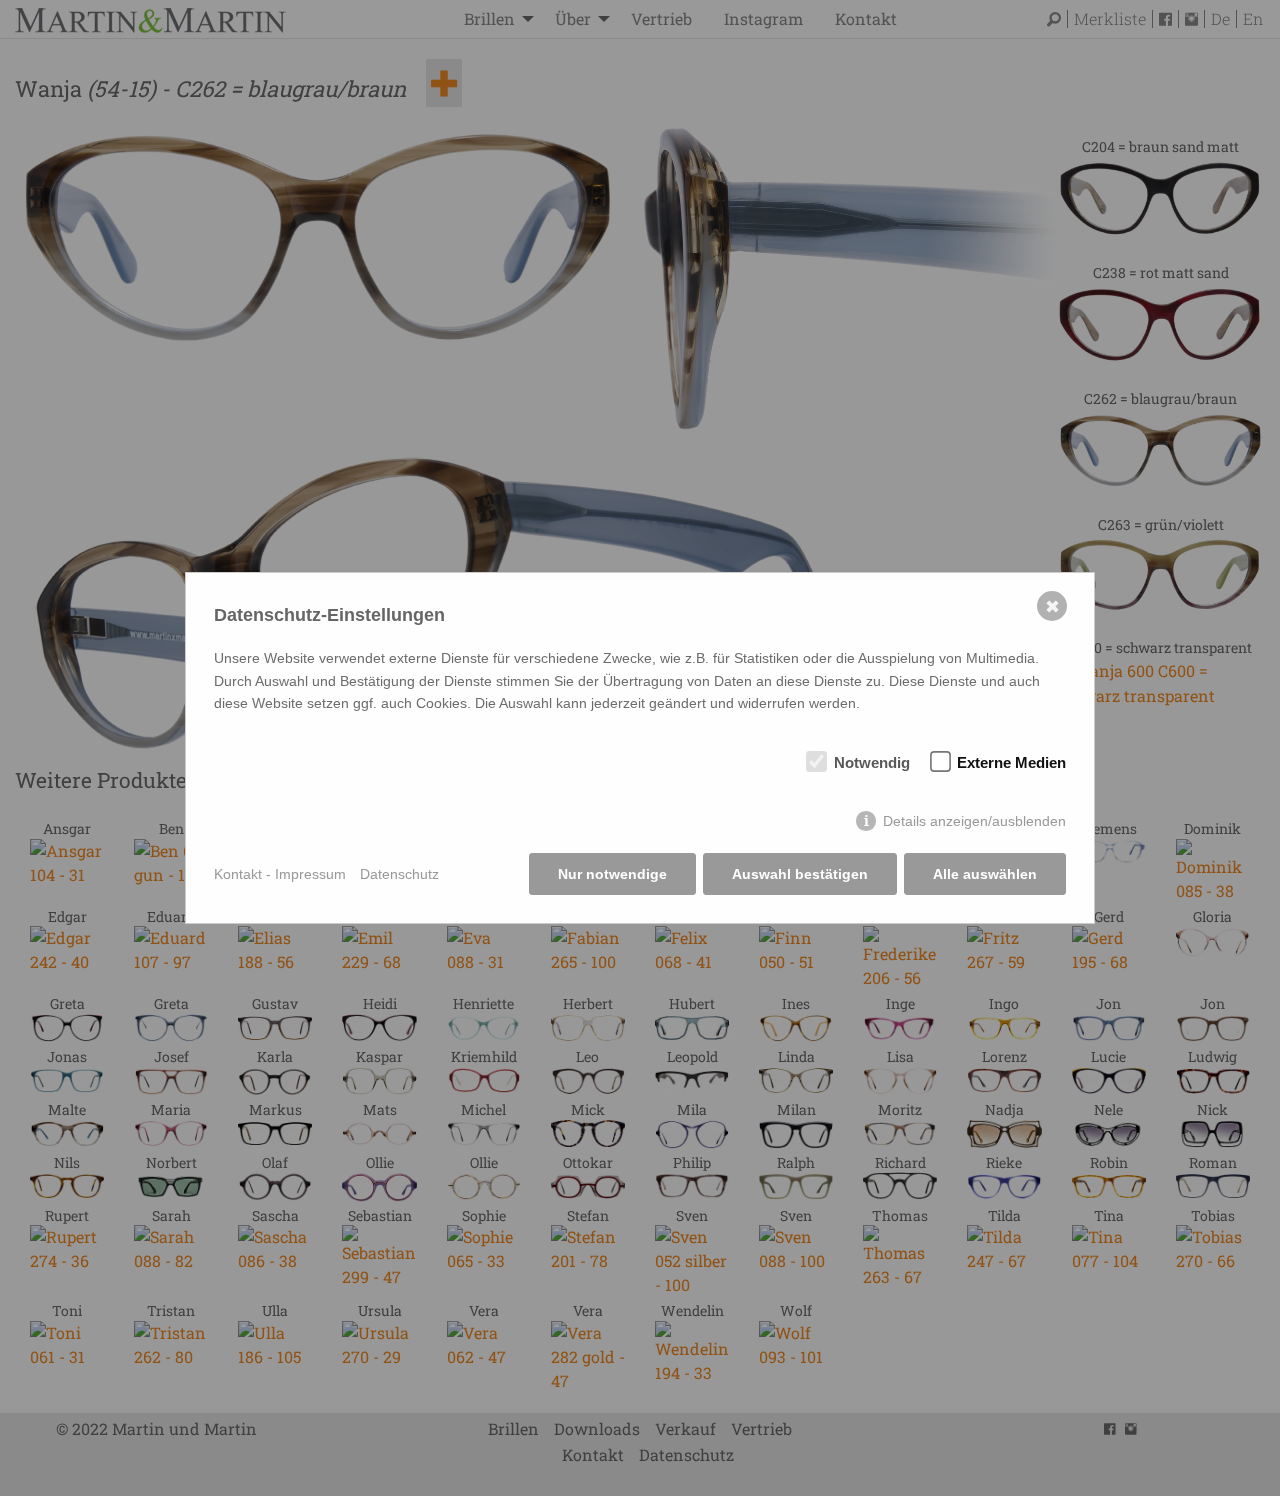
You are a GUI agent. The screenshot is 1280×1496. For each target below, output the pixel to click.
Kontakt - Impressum (280, 874)
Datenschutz (399, 874)
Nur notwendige (612, 874)
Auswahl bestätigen (800, 874)
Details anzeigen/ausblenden (974, 821)
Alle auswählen (985, 874)
